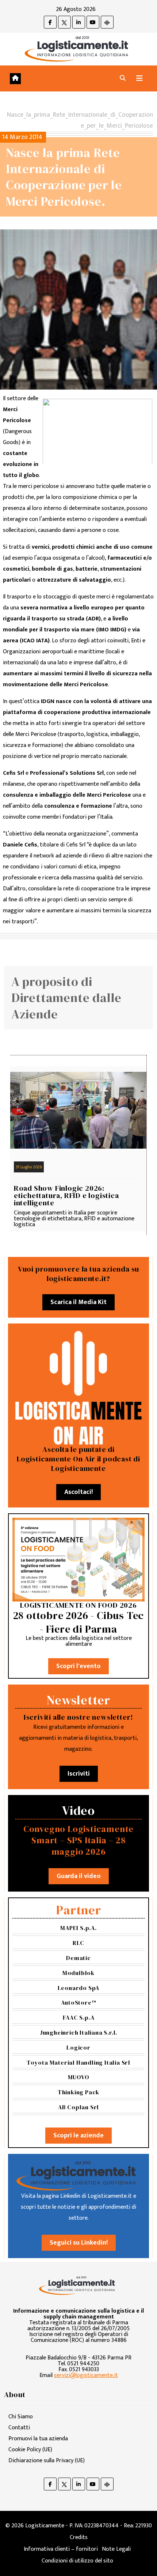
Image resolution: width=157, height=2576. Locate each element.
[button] (123, 78)
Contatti (19, 2428)
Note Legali (116, 2549)
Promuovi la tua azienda (38, 2439)
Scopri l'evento (78, 1666)
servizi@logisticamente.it (86, 2375)
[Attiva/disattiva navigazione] (139, 78)
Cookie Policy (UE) (30, 2450)
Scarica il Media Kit (78, 1302)
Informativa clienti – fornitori (61, 2549)
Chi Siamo (21, 2417)
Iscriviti (79, 1774)
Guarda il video (79, 1876)
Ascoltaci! (78, 1492)
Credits (79, 2537)
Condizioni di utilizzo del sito (77, 2561)
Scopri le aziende (78, 2136)
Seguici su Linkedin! (79, 2243)
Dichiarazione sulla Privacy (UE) (47, 2461)
